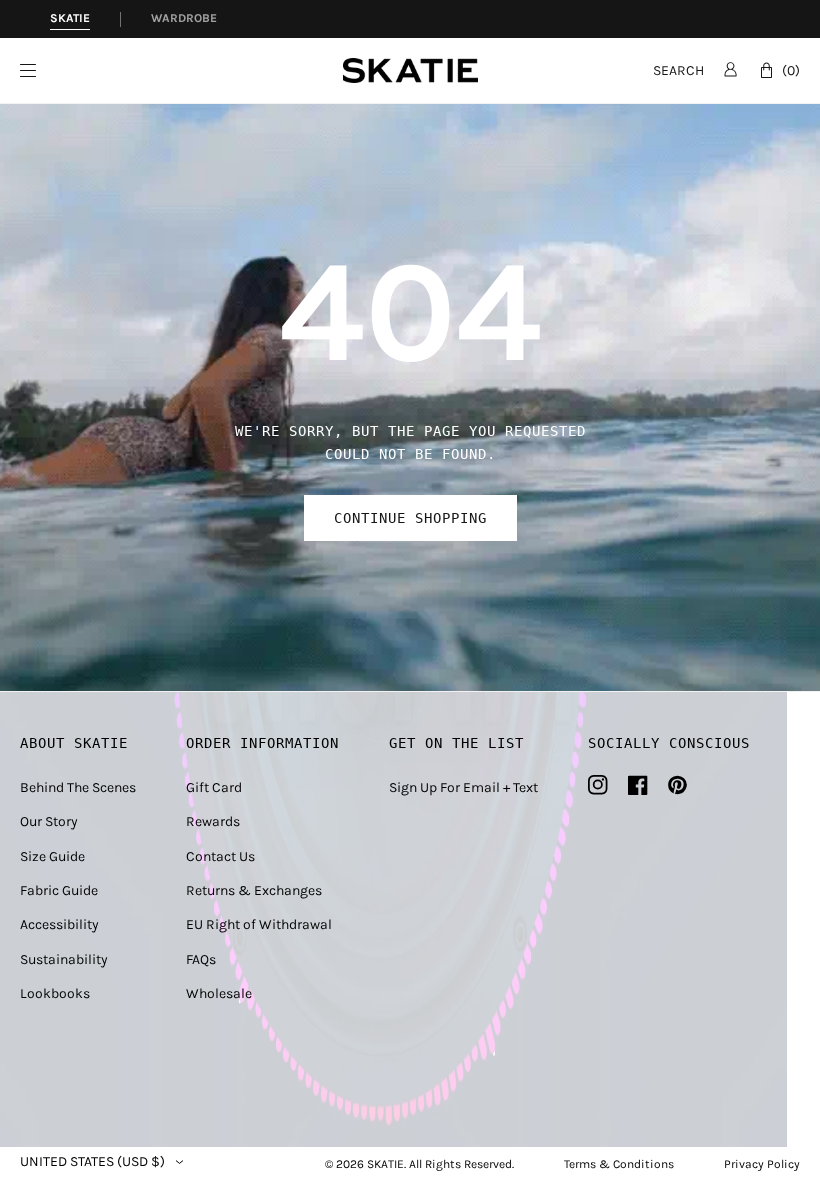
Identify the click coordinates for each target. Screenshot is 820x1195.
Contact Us (220, 856)
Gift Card (214, 787)
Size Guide (52, 856)
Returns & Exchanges (254, 890)
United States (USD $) (92, 1162)
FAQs (201, 959)
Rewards (213, 821)
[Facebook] (638, 785)
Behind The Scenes (78, 787)
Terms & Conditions (619, 1164)
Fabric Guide (59, 890)
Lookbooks (55, 993)
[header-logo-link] (410, 70)
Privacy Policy (762, 1164)
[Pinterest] (677, 785)
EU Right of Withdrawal (259, 924)
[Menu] (181, 70)
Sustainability (64, 959)
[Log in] (730, 69)
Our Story (49, 821)
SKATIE (385, 1164)
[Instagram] (598, 785)
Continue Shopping (410, 518)
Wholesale (219, 993)
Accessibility (59, 924)
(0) (791, 70)
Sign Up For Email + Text (463, 787)
